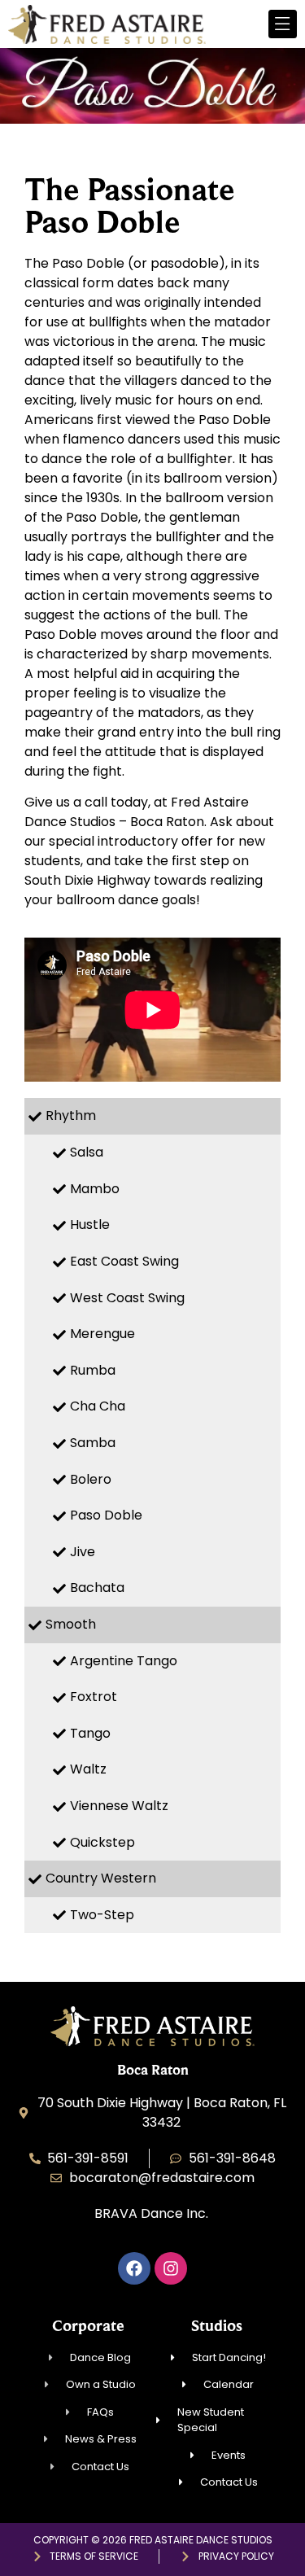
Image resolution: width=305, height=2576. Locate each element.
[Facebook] (134, 2268)
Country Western (101, 1878)
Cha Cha (98, 1406)
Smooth (71, 1624)
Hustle (90, 1225)
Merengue (102, 1334)
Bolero (91, 1479)
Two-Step (102, 1915)
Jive (83, 1552)
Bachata (97, 1588)
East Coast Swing (124, 1261)
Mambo (95, 1189)
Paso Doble (106, 1515)
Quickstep (102, 1842)
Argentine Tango (124, 1661)
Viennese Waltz (119, 1806)
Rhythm (71, 1115)
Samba (93, 1443)
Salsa (87, 1152)
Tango (90, 1733)
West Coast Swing (127, 1298)
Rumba (93, 1370)
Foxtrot (94, 1697)
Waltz (88, 1769)
